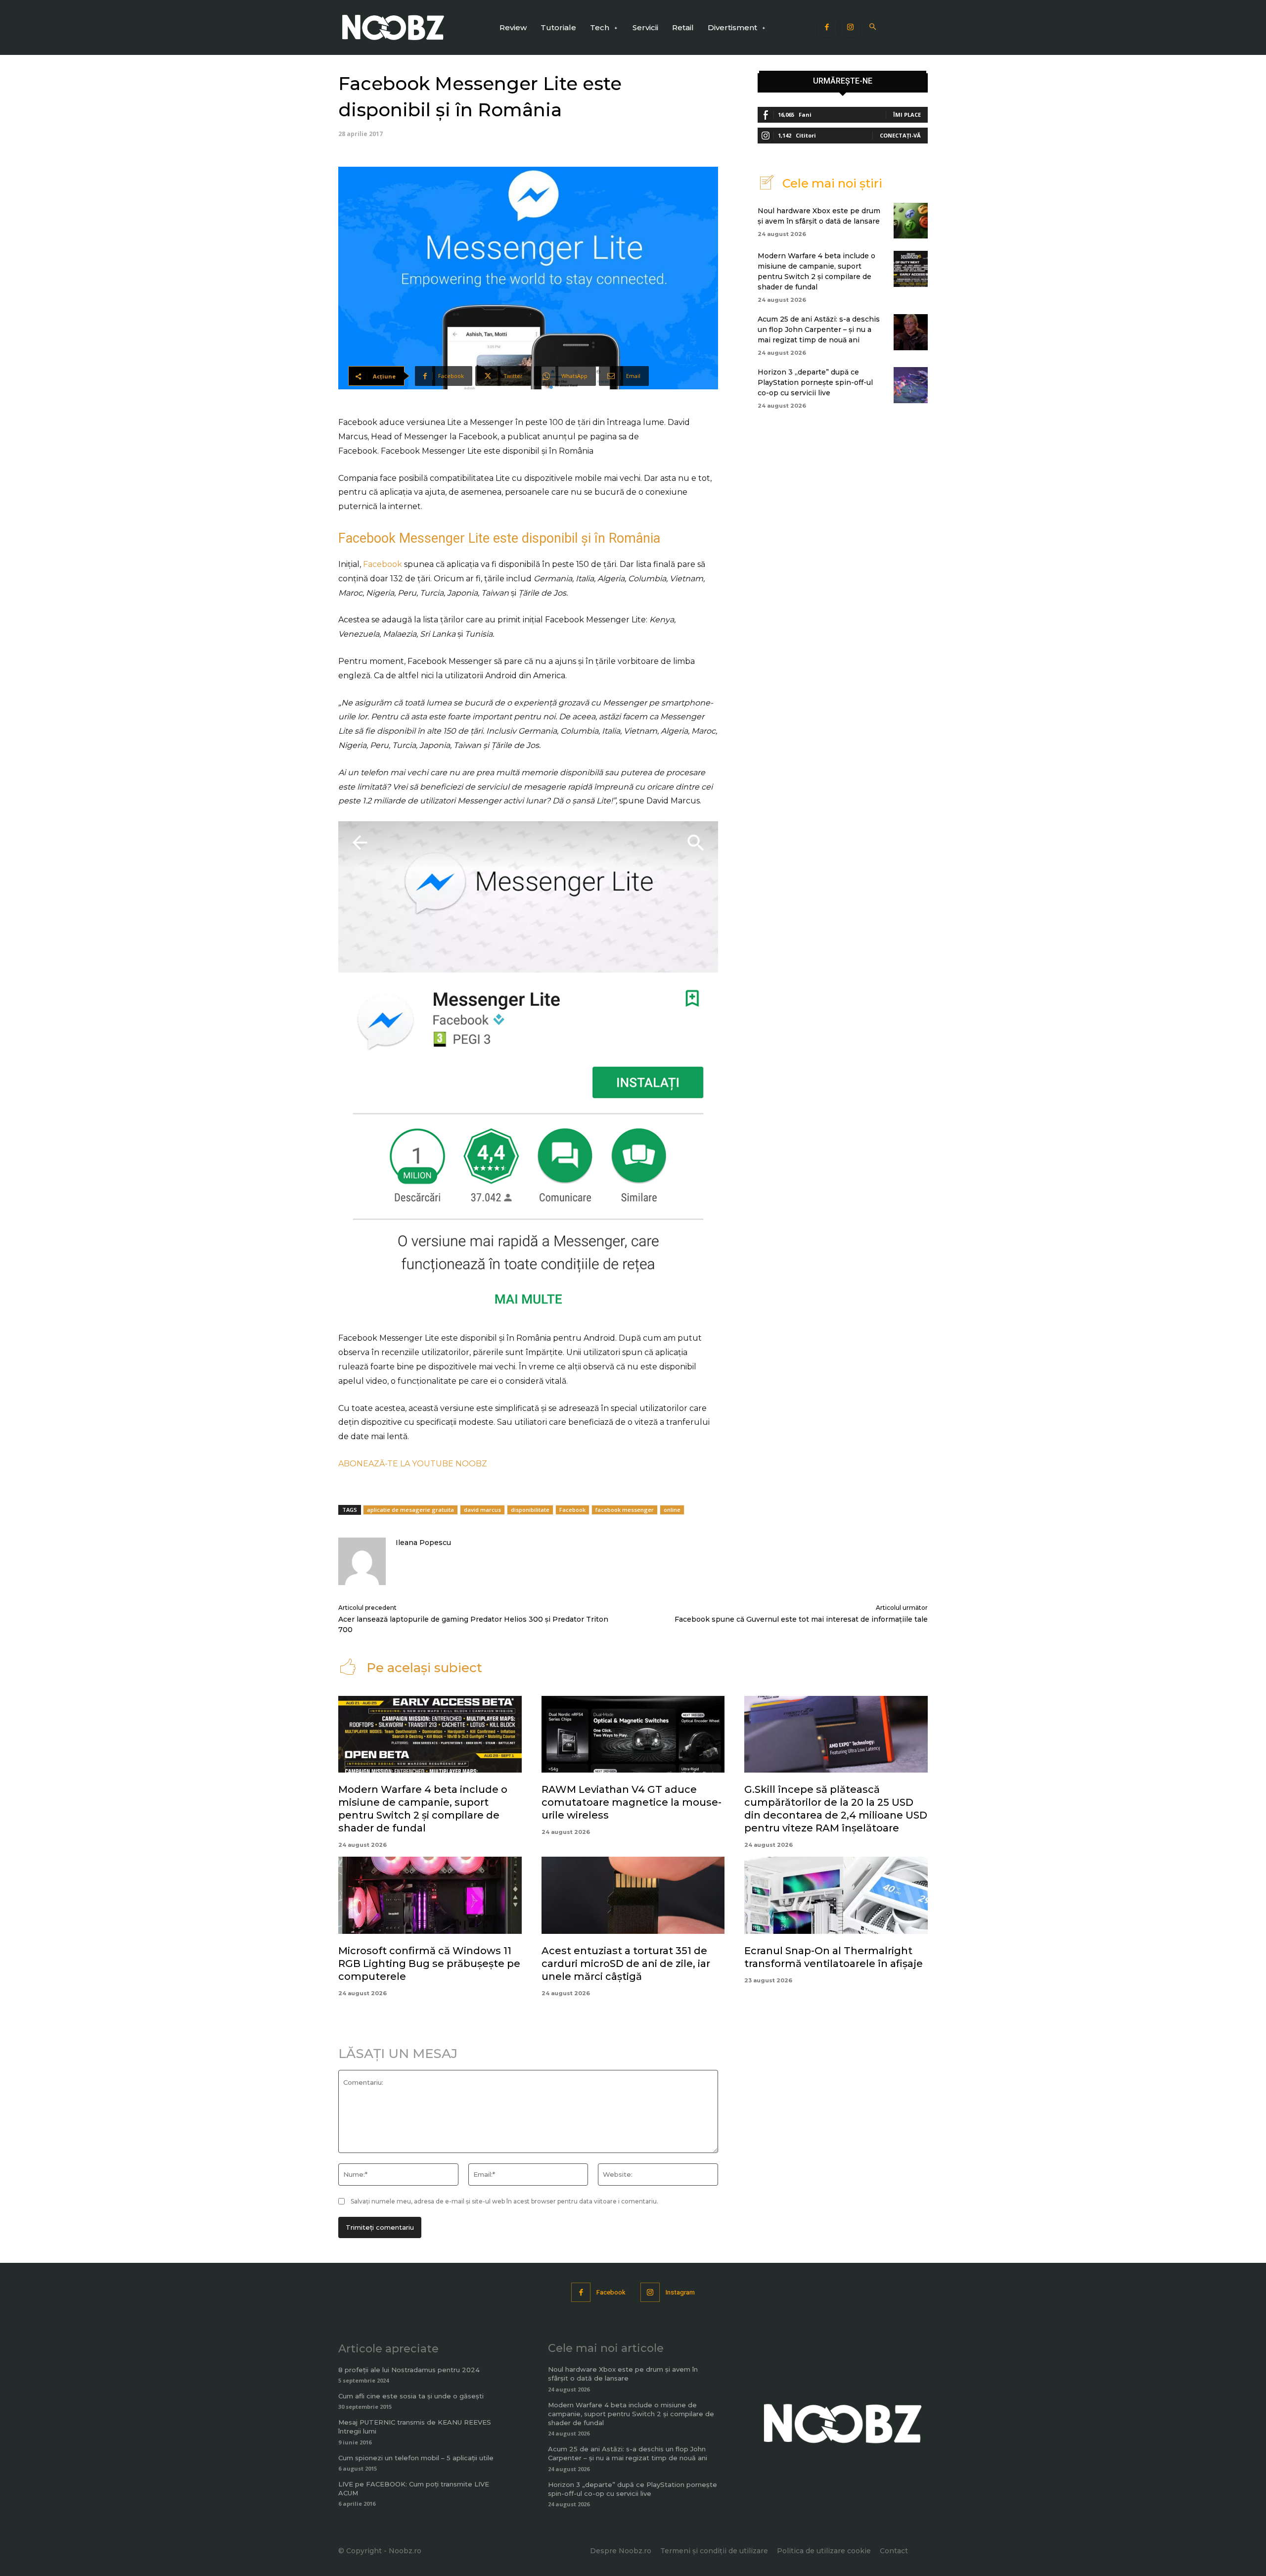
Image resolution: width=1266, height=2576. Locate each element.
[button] (873, 27)
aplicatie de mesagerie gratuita (410, 1510)
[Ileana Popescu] (362, 1561)
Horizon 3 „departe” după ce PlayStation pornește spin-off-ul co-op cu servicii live (815, 382)
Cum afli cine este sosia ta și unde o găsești (411, 2396)
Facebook (383, 564)
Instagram (680, 2292)
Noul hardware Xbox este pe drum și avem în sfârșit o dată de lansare (623, 2374)
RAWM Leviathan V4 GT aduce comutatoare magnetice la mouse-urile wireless (632, 1802)
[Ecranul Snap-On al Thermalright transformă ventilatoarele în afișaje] (836, 1895)
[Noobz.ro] (393, 27)
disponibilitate (530, 1510)
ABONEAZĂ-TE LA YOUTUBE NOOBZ (413, 1464)
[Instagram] (851, 28)
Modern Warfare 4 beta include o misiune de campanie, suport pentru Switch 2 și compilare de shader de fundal (631, 2414)
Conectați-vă (900, 135)
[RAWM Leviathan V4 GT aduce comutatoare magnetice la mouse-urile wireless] (633, 1734)
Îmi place (907, 115)
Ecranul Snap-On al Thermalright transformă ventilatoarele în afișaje (834, 1957)
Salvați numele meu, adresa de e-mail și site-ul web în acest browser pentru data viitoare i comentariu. (504, 2201)
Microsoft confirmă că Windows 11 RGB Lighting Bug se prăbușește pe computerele (429, 1964)
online (672, 1510)
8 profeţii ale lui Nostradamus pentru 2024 (409, 2370)
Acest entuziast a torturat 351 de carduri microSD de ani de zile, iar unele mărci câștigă (626, 1964)
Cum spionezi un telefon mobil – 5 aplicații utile (416, 2458)
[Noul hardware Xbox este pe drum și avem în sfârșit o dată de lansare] (911, 221)
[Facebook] (827, 28)
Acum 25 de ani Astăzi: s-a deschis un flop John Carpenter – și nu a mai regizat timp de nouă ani (819, 329)
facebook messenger (625, 1510)
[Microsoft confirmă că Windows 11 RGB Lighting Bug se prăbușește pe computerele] (430, 1895)
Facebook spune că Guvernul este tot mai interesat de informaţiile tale (801, 1619)
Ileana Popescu (423, 1543)
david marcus (482, 1510)
